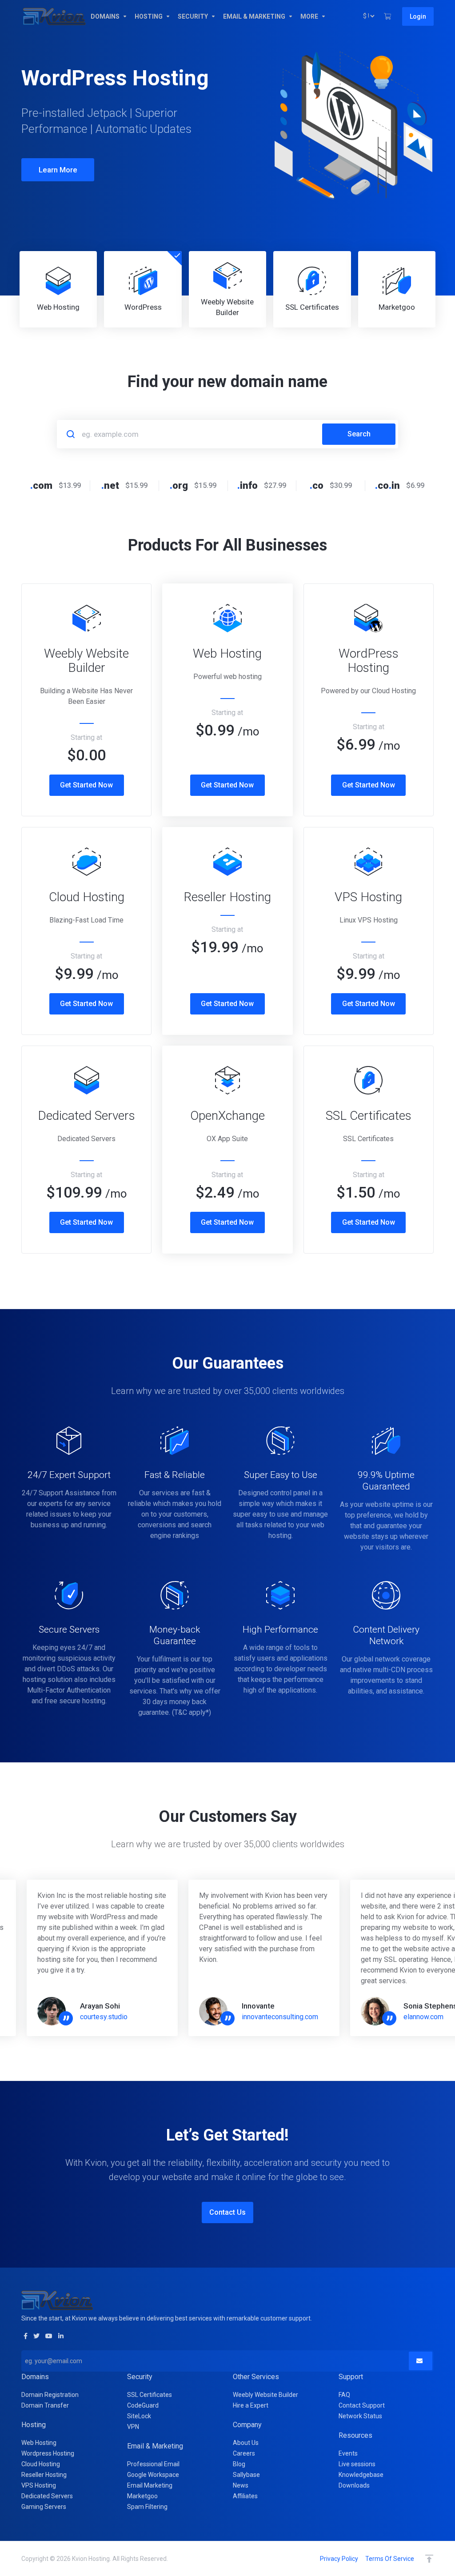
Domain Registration (50, 2395)
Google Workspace (153, 2475)
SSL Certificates (150, 2395)
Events (348, 2453)
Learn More (58, 195)
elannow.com (423, 2017)
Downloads (354, 2485)
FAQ (344, 2395)
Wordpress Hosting (48, 2453)
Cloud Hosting (41, 2464)
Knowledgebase (361, 2475)
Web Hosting (39, 2443)
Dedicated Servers (47, 2496)
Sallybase (246, 2475)
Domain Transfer (45, 2405)
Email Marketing (150, 2485)
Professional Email (153, 2464)
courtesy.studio (104, 2017)
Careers (244, 2453)
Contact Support (362, 2405)
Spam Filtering (147, 2507)
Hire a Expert (251, 2405)
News (241, 2485)
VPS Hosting (39, 2485)
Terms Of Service (390, 2559)
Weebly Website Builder (265, 2395)
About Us (246, 2443)
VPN (133, 2427)
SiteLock (139, 2416)
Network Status (360, 2416)
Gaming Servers (44, 2507)
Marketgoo (142, 2496)
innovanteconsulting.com (280, 2017)
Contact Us (227, 2212)
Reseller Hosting (44, 2475)
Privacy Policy (339, 2559)
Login (418, 16)
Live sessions (357, 2464)
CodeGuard (143, 2405)
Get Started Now (86, 785)
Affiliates (245, 2496)
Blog (239, 2464)
